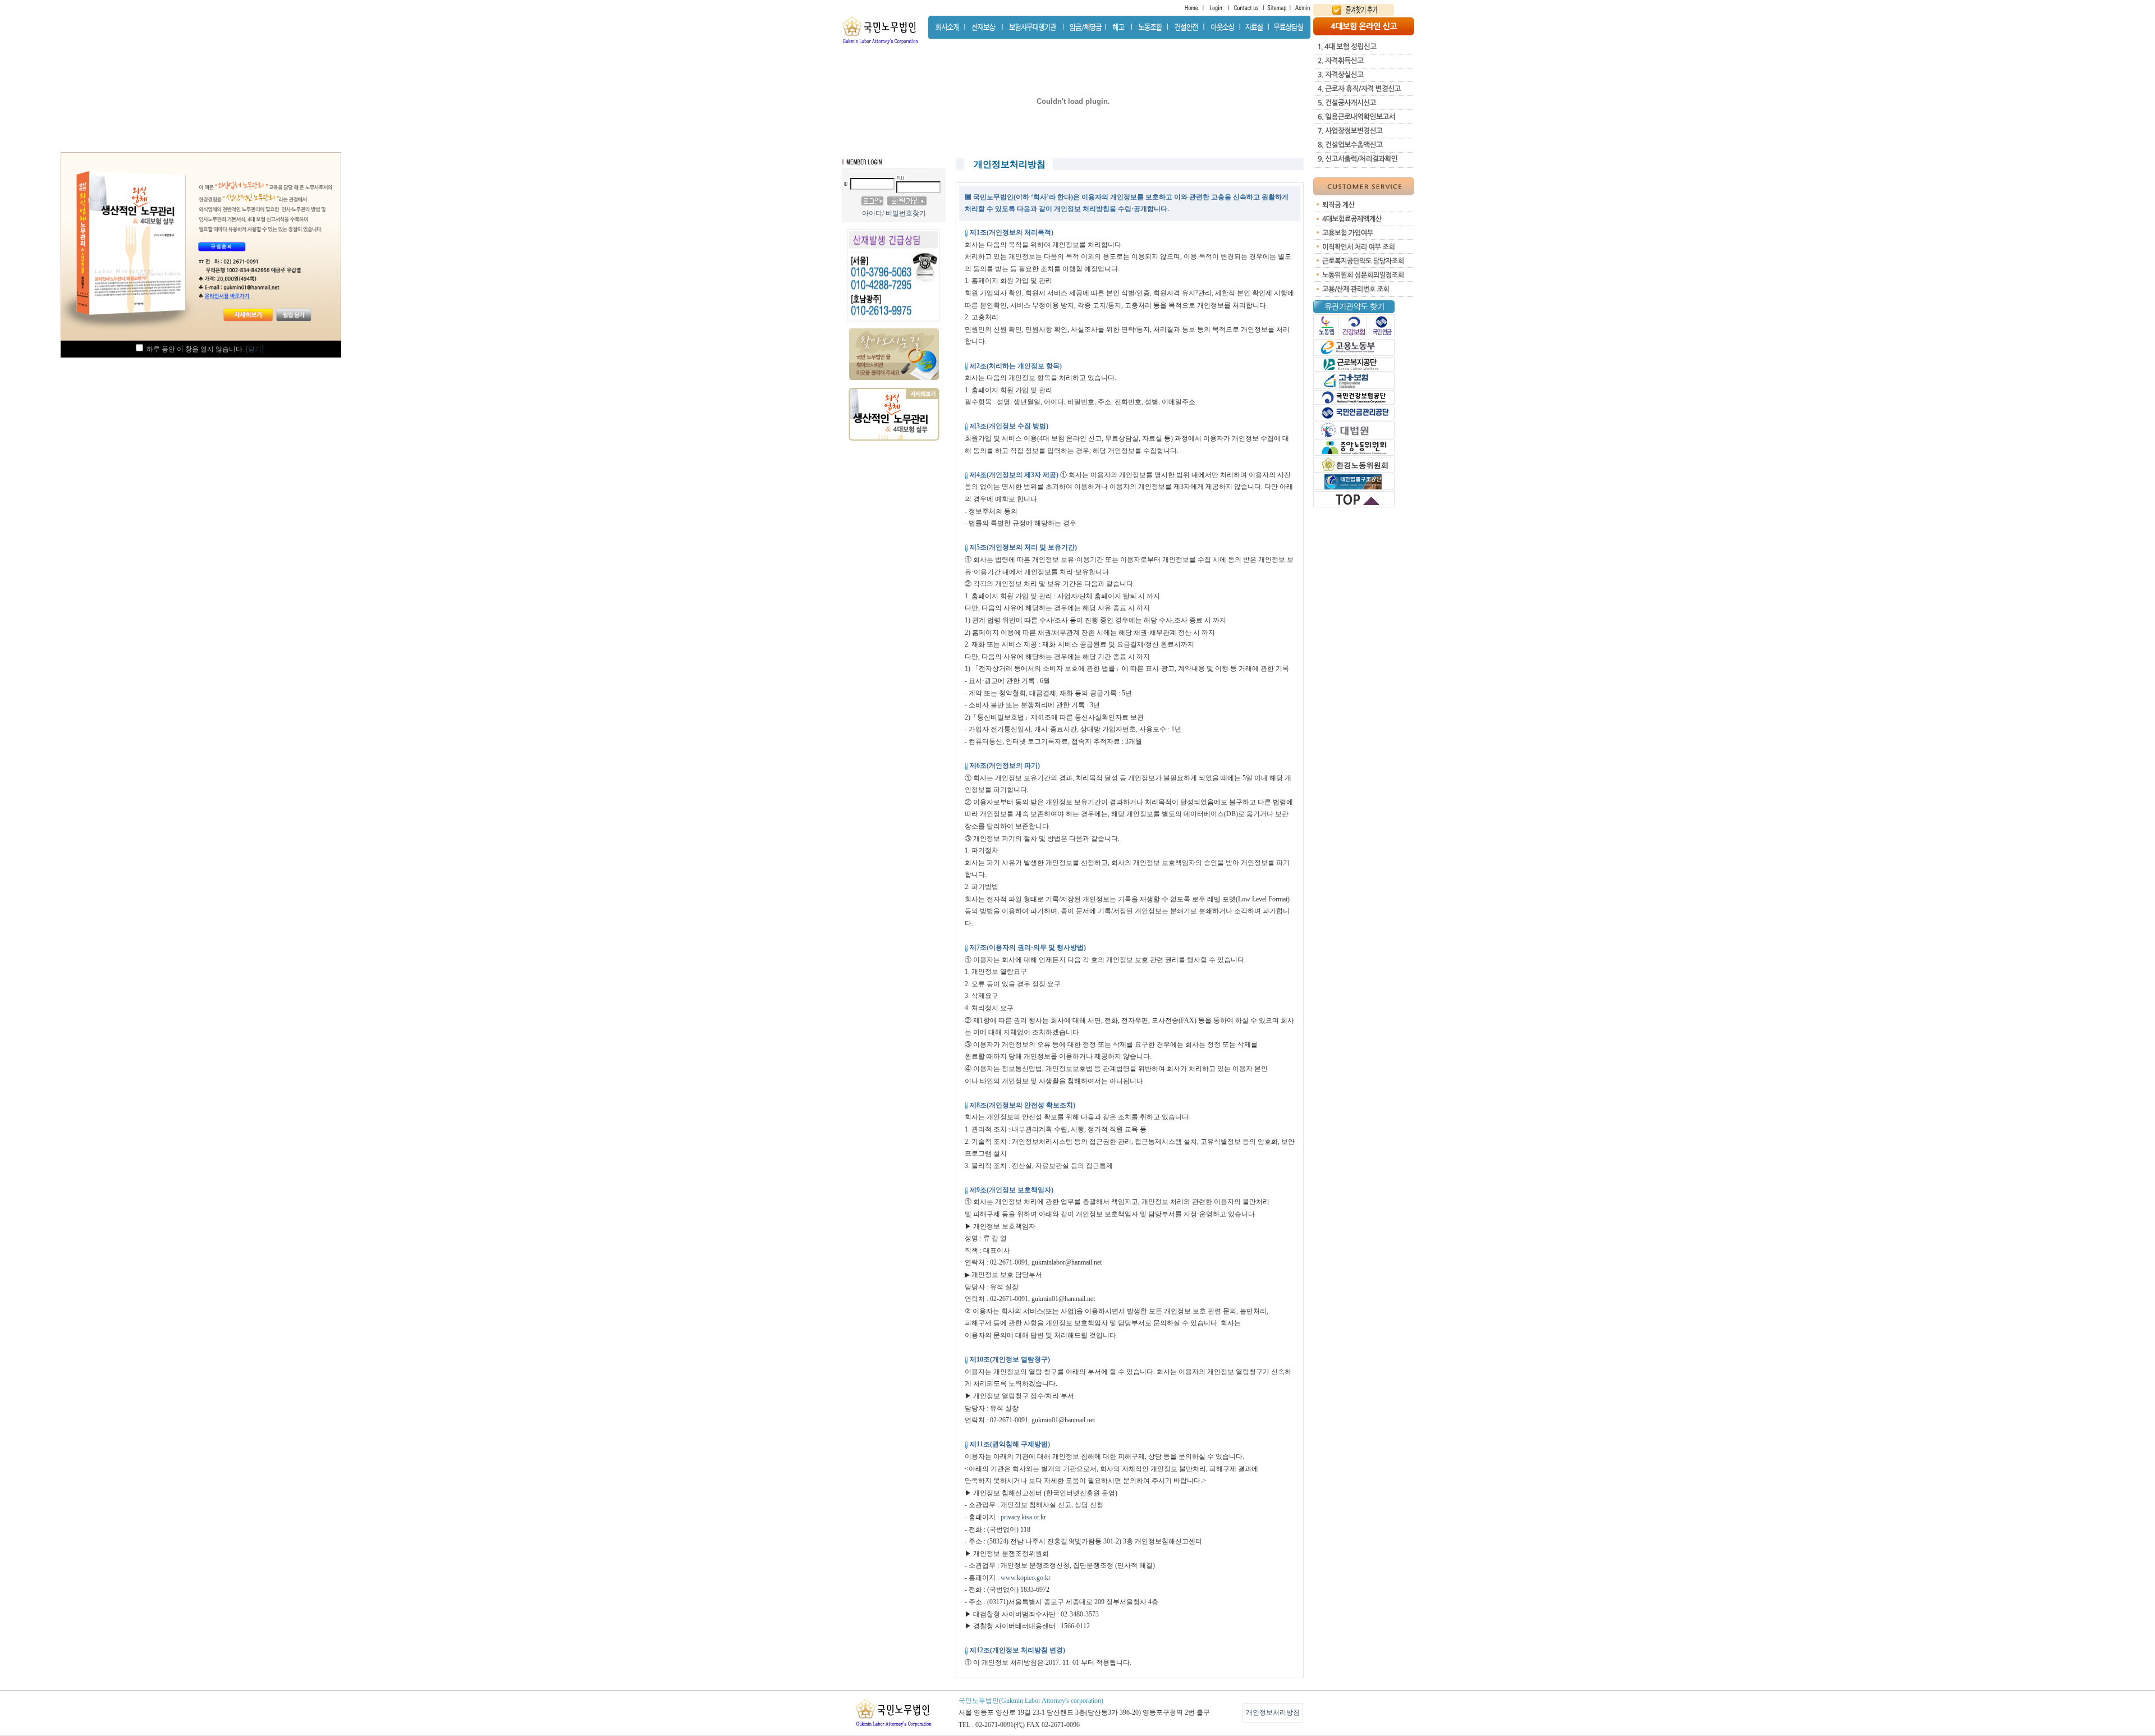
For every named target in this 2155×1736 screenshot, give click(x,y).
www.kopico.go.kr (1026, 1578)
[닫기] (255, 349)
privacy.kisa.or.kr (1023, 1517)
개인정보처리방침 (1273, 1712)
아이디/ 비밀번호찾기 (894, 213)
